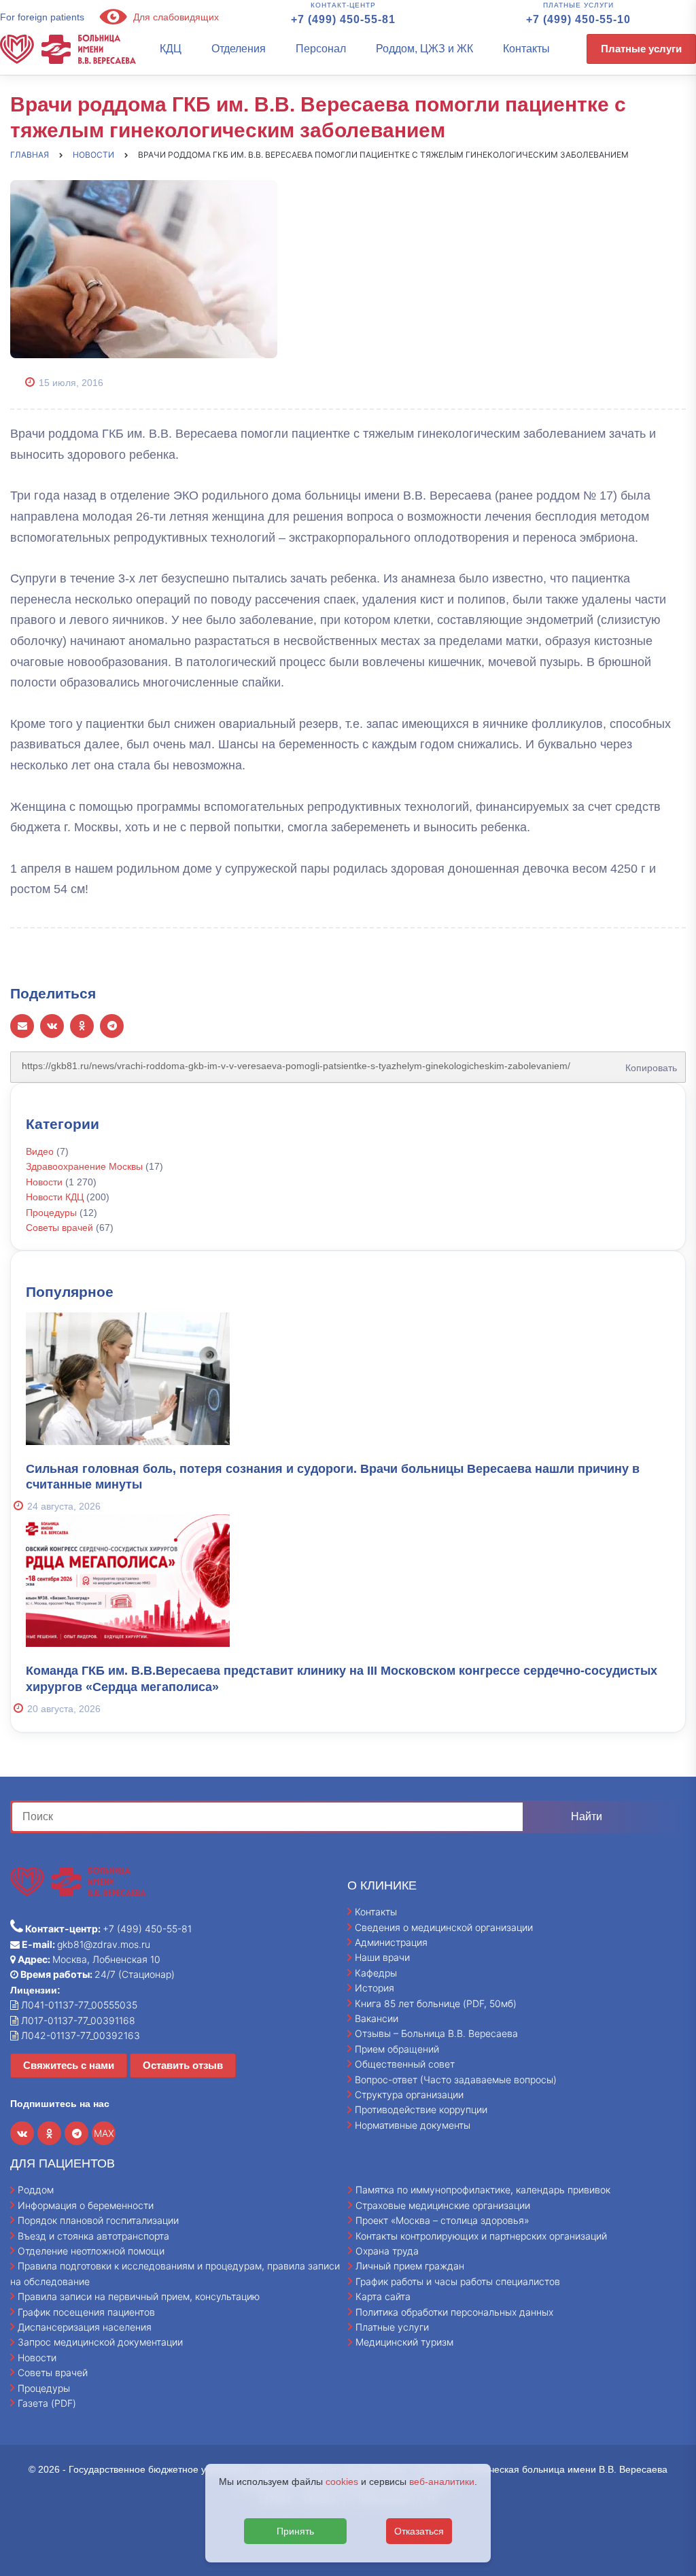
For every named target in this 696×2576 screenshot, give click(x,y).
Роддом (36, 2190)
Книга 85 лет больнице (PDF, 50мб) (436, 2003)
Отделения (239, 49)
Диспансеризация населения (85, 2327)
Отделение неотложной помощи (91, 2251)
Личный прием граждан (410, 2266)
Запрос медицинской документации (100, 2342)
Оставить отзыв (183, 2065)
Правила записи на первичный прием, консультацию (139, 2296)
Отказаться (419, 2531)
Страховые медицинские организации (443, 2205)
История (375, 1988)
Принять (295, 2531)
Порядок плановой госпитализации (98, 2220)
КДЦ (171, 49)
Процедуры (51, 1213)
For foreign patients (42, 17)
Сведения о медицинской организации (444, 1927)
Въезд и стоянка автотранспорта (93, 2236)
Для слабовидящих (175, 17)
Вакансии (377, 2018)
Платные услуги (641, 49)
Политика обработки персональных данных (454, 2312)
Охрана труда (387, 2251)
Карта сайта (383, 2296)
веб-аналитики (442, 2482)
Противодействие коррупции (421, 2109)
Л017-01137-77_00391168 (77, 2020)
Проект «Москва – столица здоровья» (442, 2220)
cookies (342, 2482)
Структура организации (409, 2094)
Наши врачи (382, 1957)
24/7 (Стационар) (97, 1974)
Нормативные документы (413, 2125)
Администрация (391, 1942)
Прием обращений (397, 2049)
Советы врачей (59, 1228)
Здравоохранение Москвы (84, 1166)
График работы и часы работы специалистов (458, 2281)
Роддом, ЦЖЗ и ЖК (424, 49)
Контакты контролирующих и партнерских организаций (481, 2236)
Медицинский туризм (404, 2342)
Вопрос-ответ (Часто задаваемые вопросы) (456, 2079)
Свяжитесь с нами (69, 2065)
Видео (40, 1151)
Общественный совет (405, 2064)
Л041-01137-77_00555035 (78, 2005)
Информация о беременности (86, 2205)
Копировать (648, 1063)
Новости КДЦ (55, 1197)
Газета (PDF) (47, 2403)
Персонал (321, 49)
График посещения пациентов (86, 2312)
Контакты (526, 49)
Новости (44, 1182)
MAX (104, 2133)
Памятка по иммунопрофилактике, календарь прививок (483, 2190)
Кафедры (376, 1973)
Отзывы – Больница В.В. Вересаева (436, 2033)
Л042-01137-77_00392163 (79, 2035)
